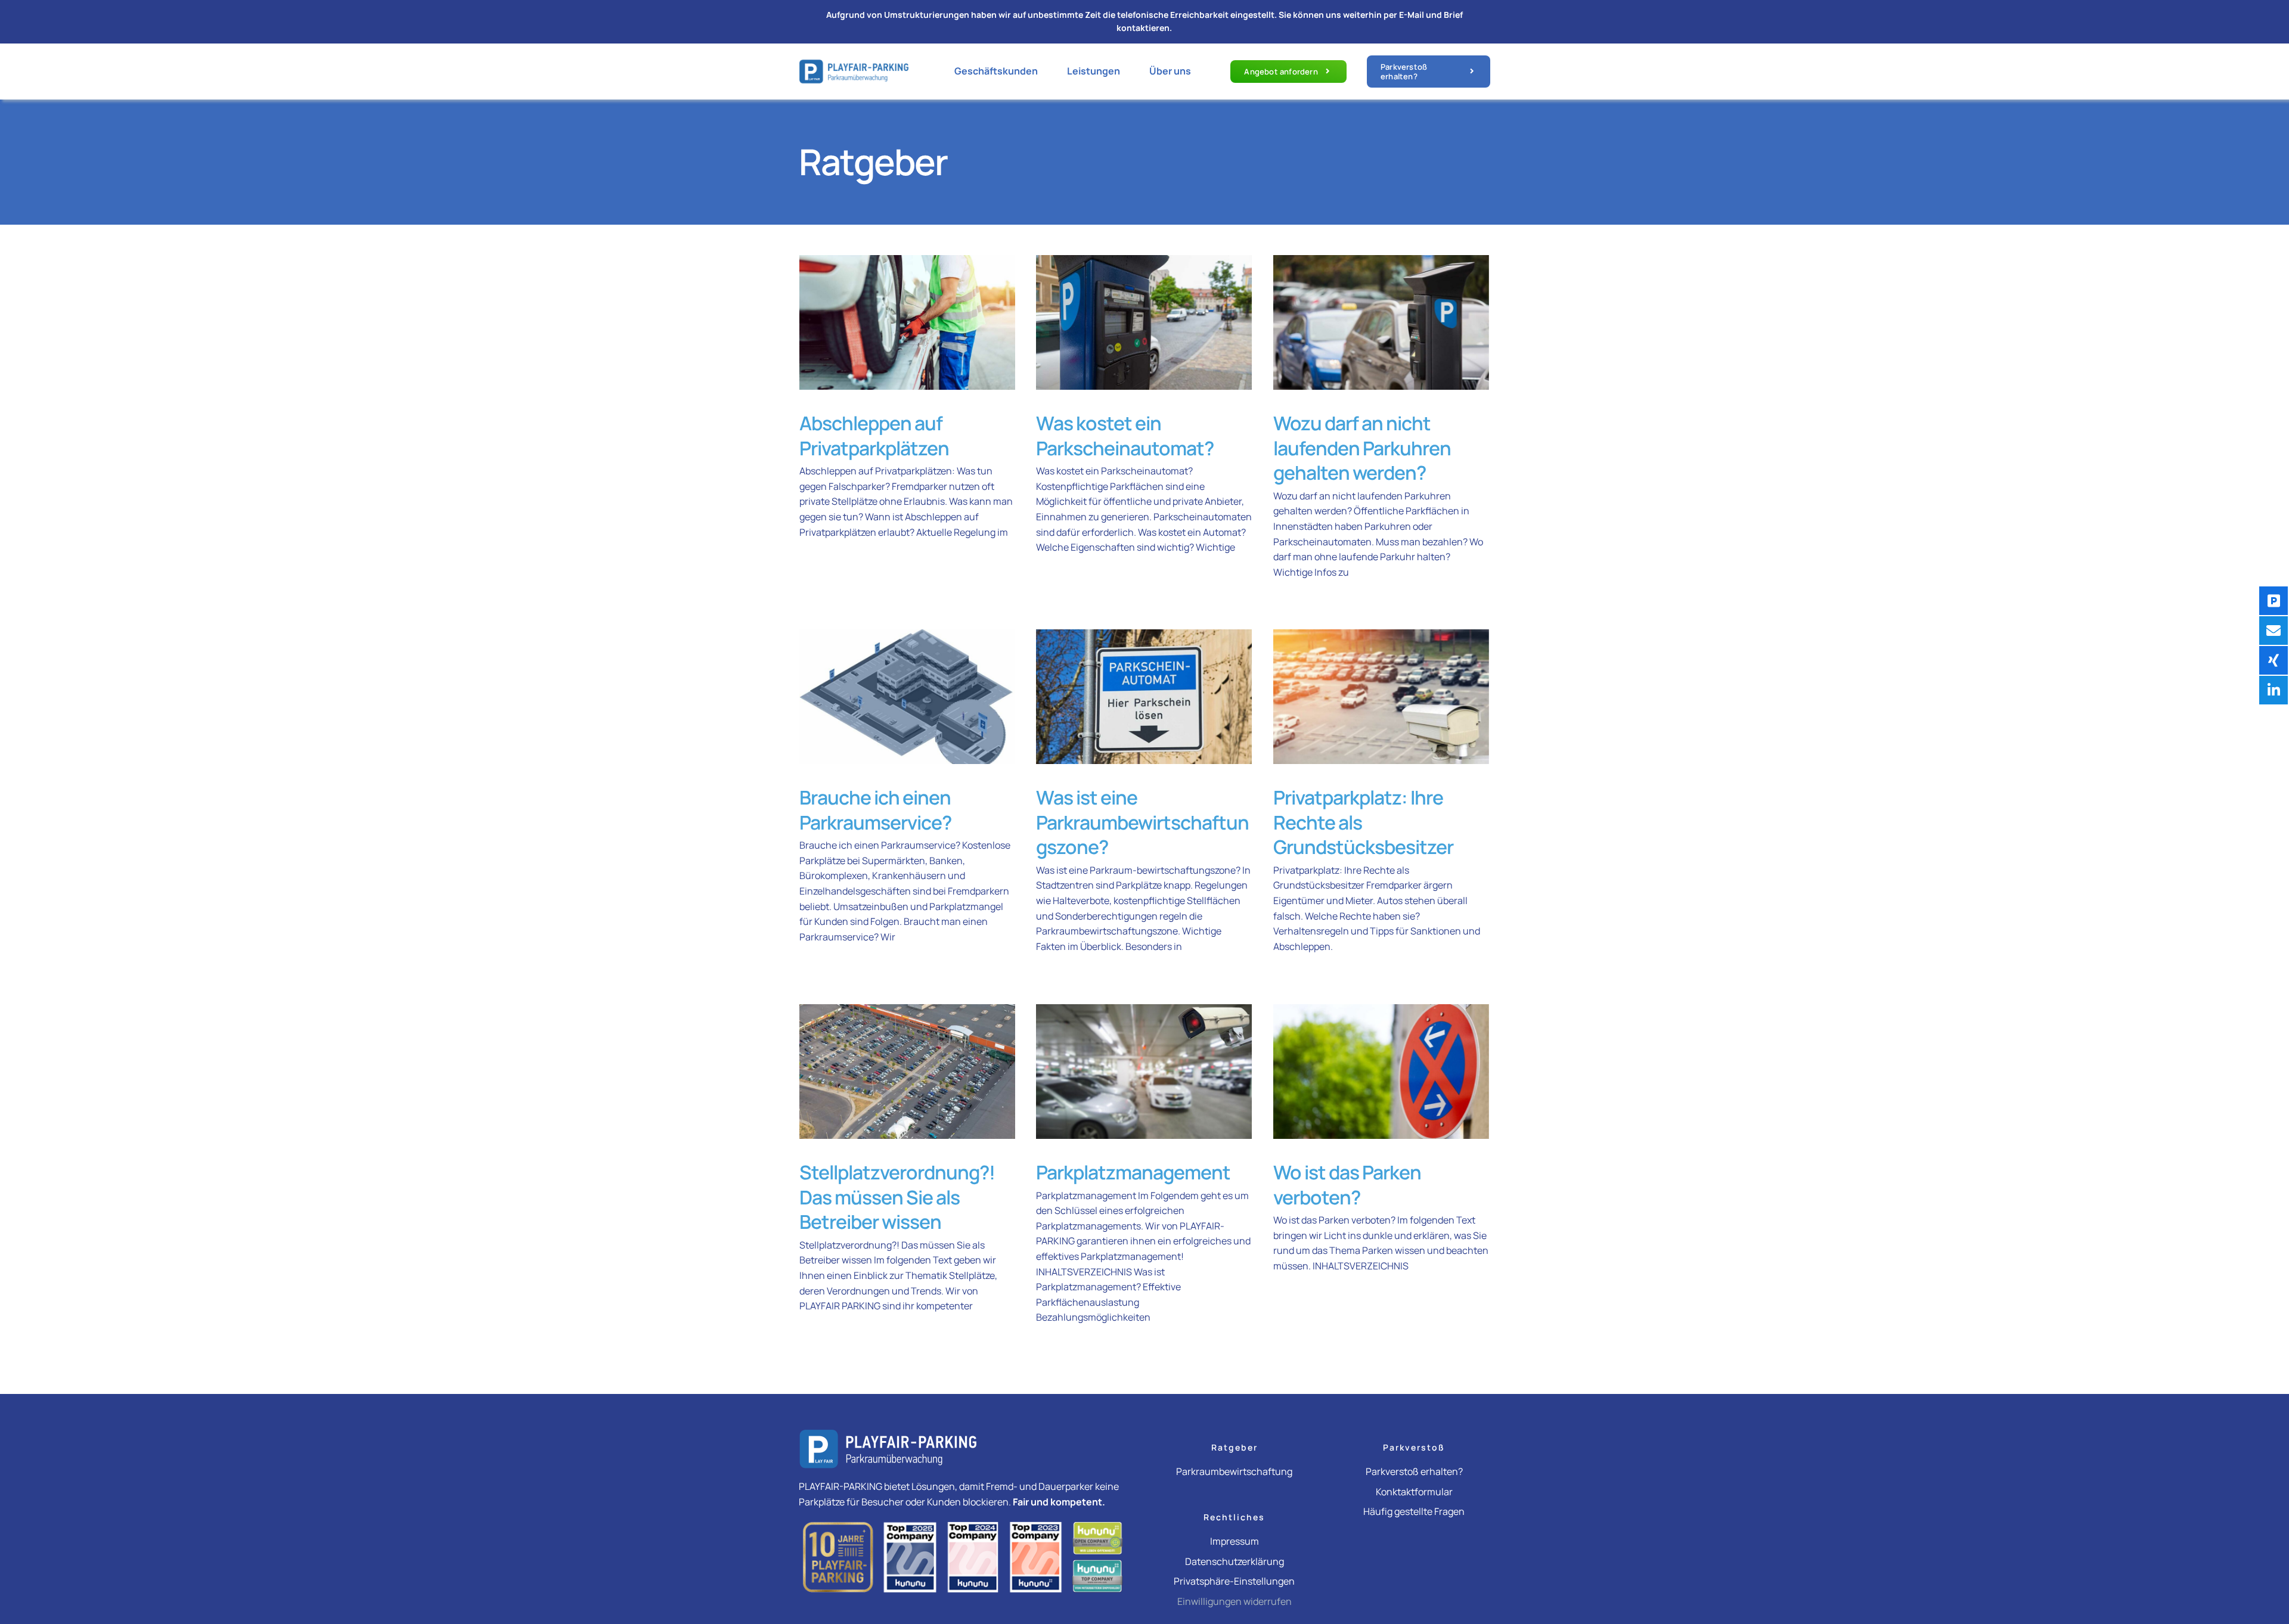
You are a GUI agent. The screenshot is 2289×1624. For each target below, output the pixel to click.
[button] (1234, 1579)
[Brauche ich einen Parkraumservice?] (907, 697)
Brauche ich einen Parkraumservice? (875, 810)
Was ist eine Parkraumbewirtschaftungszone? (1142, 822)
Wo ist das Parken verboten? (1347, 1185)
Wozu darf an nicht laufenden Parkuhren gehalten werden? (1362, 448)
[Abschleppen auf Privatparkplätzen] (907, 322)
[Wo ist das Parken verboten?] (1381, 1072)
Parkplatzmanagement (1133, 1172)
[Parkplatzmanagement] (1144, 1072)
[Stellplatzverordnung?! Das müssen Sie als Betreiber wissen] (907, 1072)
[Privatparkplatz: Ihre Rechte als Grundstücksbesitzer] (1381, 697)
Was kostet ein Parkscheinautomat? (1125, 436)
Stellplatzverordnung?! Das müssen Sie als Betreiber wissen (897, 1197)
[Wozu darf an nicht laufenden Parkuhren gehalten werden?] (1381, 322)
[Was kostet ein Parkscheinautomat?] (1144, 322)
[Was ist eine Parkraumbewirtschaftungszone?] (1144, 697)
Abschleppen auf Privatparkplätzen (874, 436)
